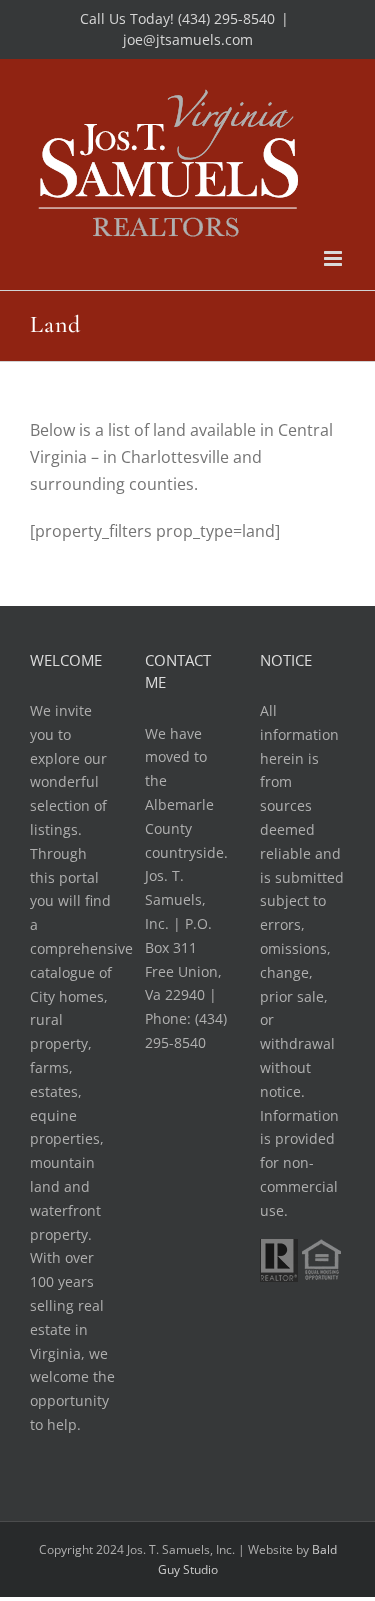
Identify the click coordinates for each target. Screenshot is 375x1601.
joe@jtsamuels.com (188, 39)
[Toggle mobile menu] (334, 258)
